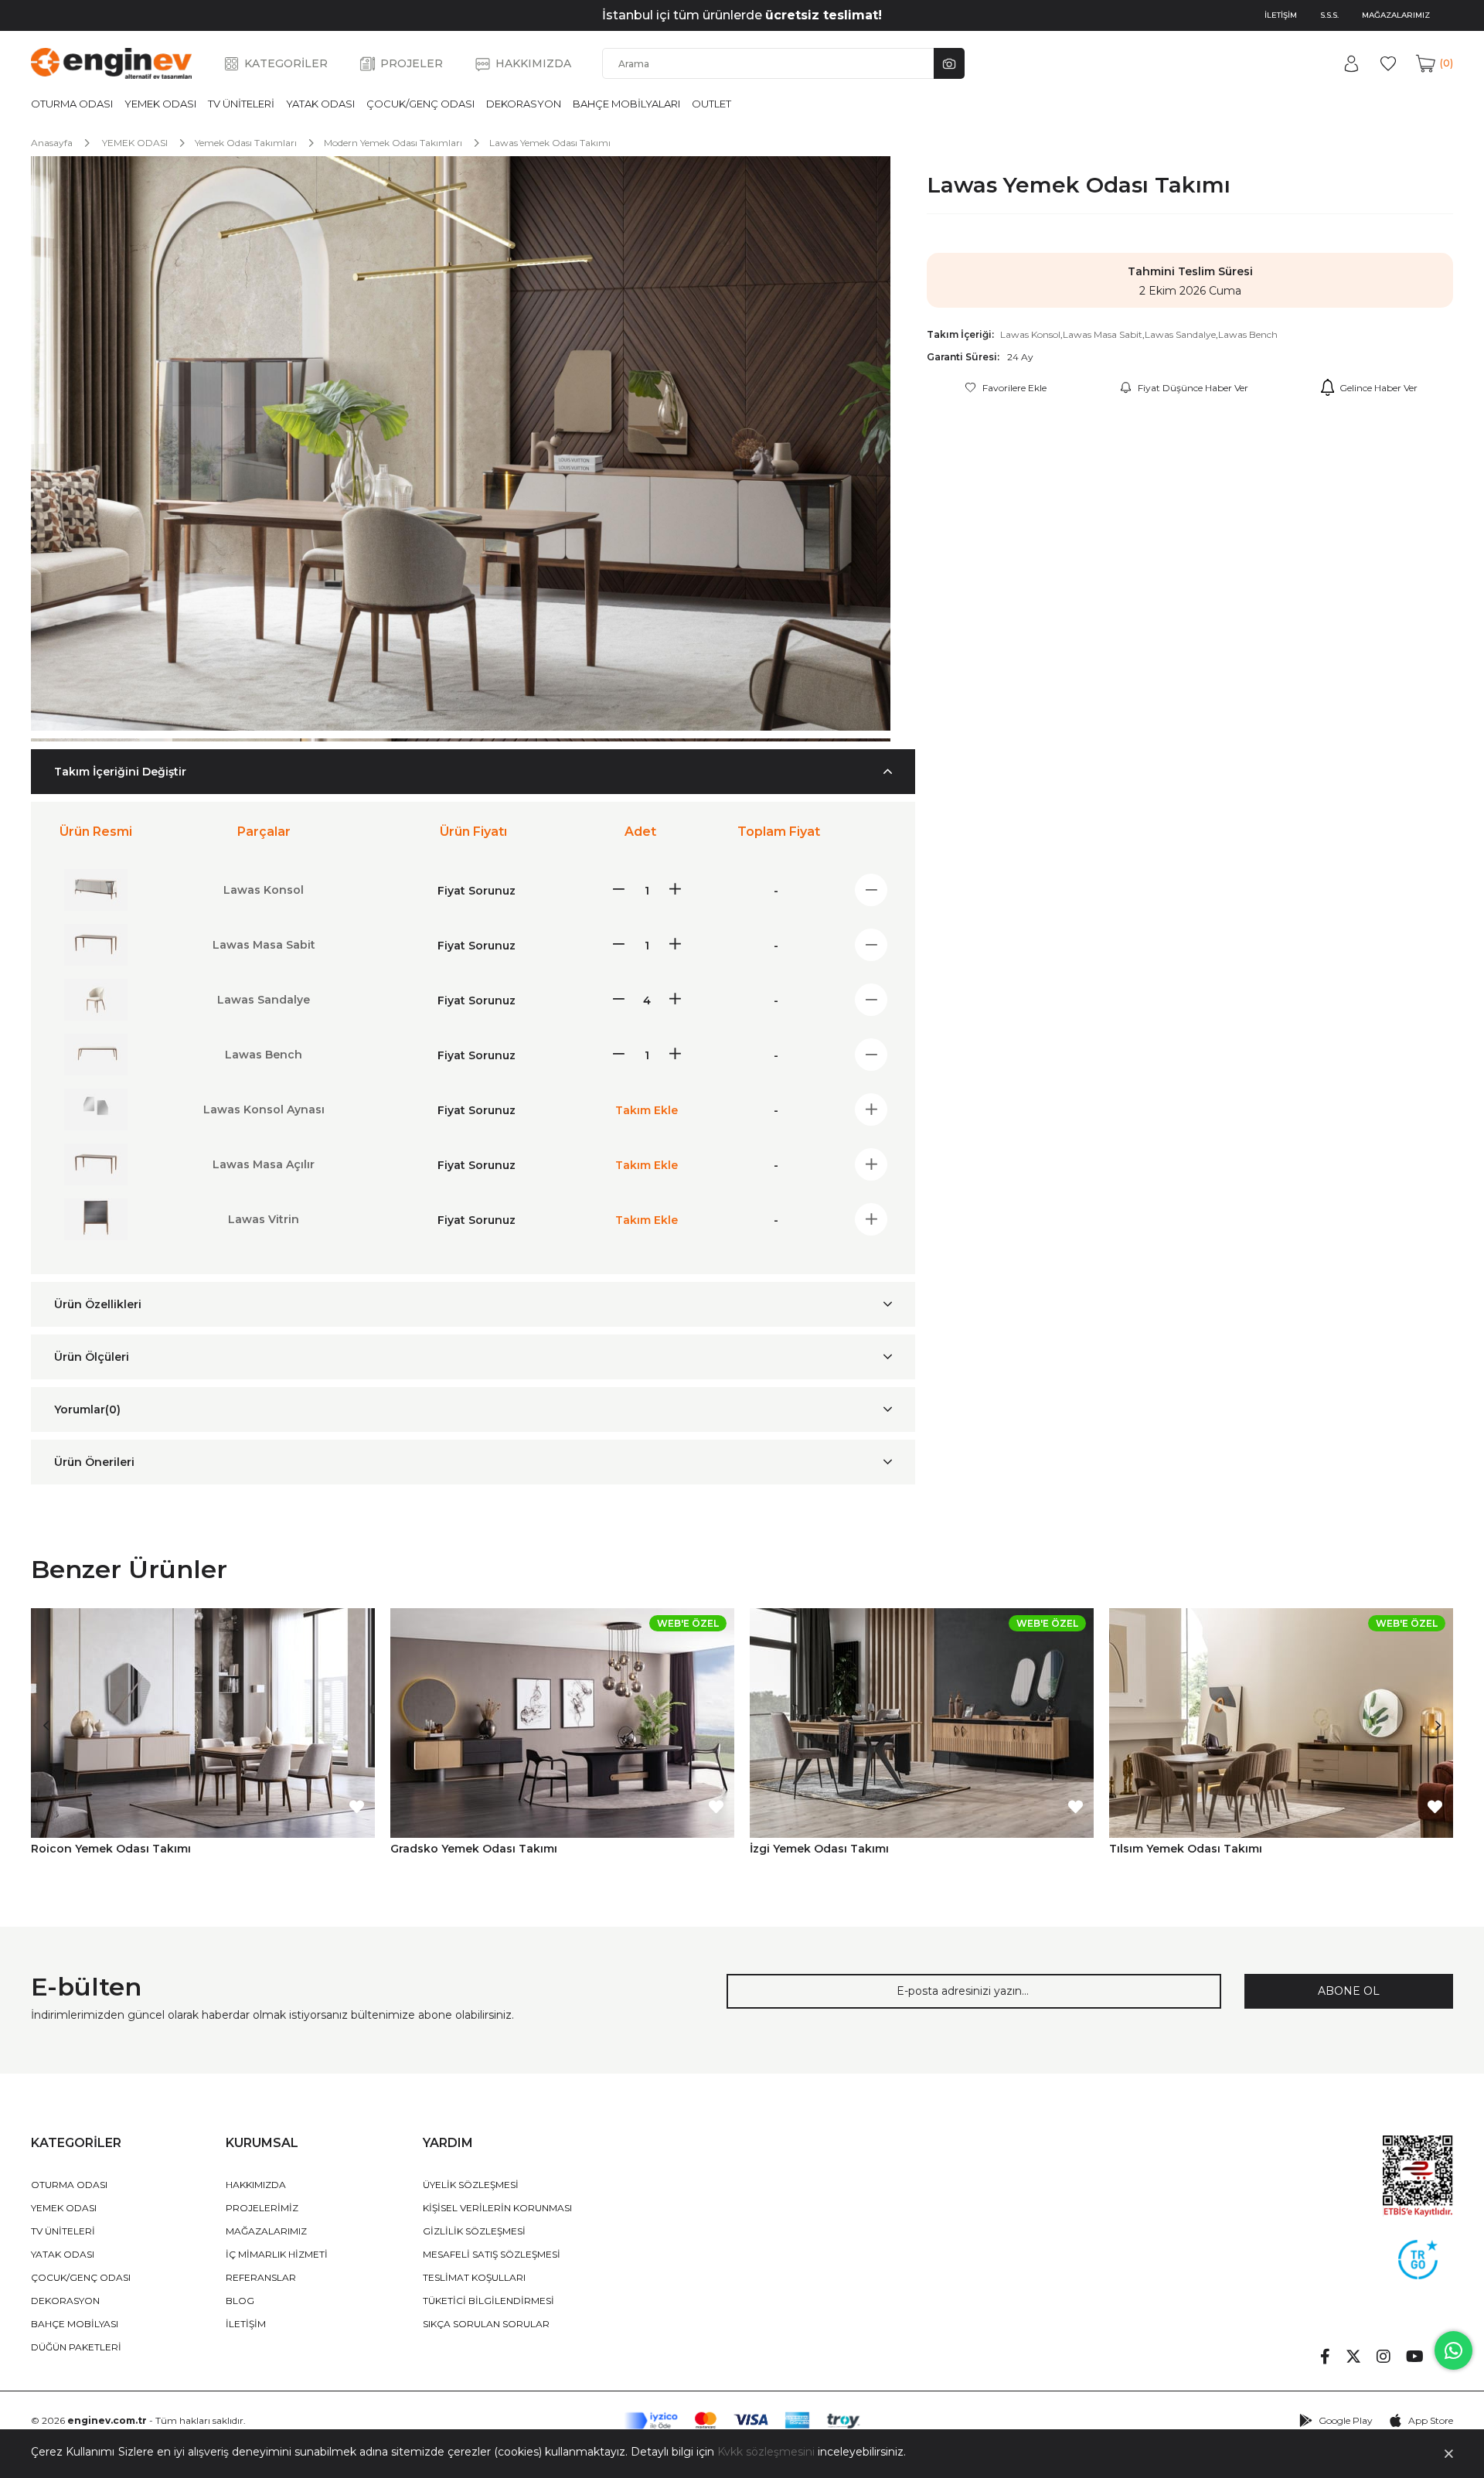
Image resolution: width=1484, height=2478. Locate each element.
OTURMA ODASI (72, 104)
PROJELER (412, 63)
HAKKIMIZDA (533, 63)
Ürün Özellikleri (98, 1304)
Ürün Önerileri (94, 1462)
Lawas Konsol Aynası (264, 1109)
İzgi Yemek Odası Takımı (819, 1849)
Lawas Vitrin (264, 1219)
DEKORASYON (524, 104)
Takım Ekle (647, 1110)
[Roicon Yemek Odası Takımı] (203, 1723)
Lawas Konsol (1030, 334)
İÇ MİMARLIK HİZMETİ (277, 2254)
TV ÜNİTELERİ (241, 104)
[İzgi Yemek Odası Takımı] (922, 1723)
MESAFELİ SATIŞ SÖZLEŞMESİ (492, 2254)
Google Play (1346, 2420)
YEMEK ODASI (160, 104)
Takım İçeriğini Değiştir (120, 772)
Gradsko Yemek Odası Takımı (474, 1849)
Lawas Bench (1248, 334)
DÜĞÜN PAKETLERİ (76, 2347)
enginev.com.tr (107, 2420)
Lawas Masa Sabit (1103, 334)
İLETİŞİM (1281, 15)
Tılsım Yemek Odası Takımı (1186, 1849)
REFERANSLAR (261, 2277)
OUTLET (711, 104)
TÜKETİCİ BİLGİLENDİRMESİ (488, 2301)
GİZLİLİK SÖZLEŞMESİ (474, 2231)
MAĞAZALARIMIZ (1396, 15)
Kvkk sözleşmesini (766, 2452)
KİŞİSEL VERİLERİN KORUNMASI (497, 2208)
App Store (1431, 2420)
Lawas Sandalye (1180, 334)
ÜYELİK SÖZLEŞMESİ (471, 2185)
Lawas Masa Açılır (264, 1164)
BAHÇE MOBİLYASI (75, 2324)
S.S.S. (1329, 15)
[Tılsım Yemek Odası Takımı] (1281, 1723)
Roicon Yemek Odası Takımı (111, 1849)
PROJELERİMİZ (262, 2208)
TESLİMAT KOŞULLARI (474, 2277)
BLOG (240, 2301)
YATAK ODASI (320, 104)
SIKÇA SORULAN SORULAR (486, 2324)
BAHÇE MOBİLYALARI (626, 104)
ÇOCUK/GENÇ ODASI (420, 104)
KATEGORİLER (286, 63)
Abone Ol (1349, 1991)
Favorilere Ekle (356, 1807)
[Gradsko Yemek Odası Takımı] (562, 1723)
